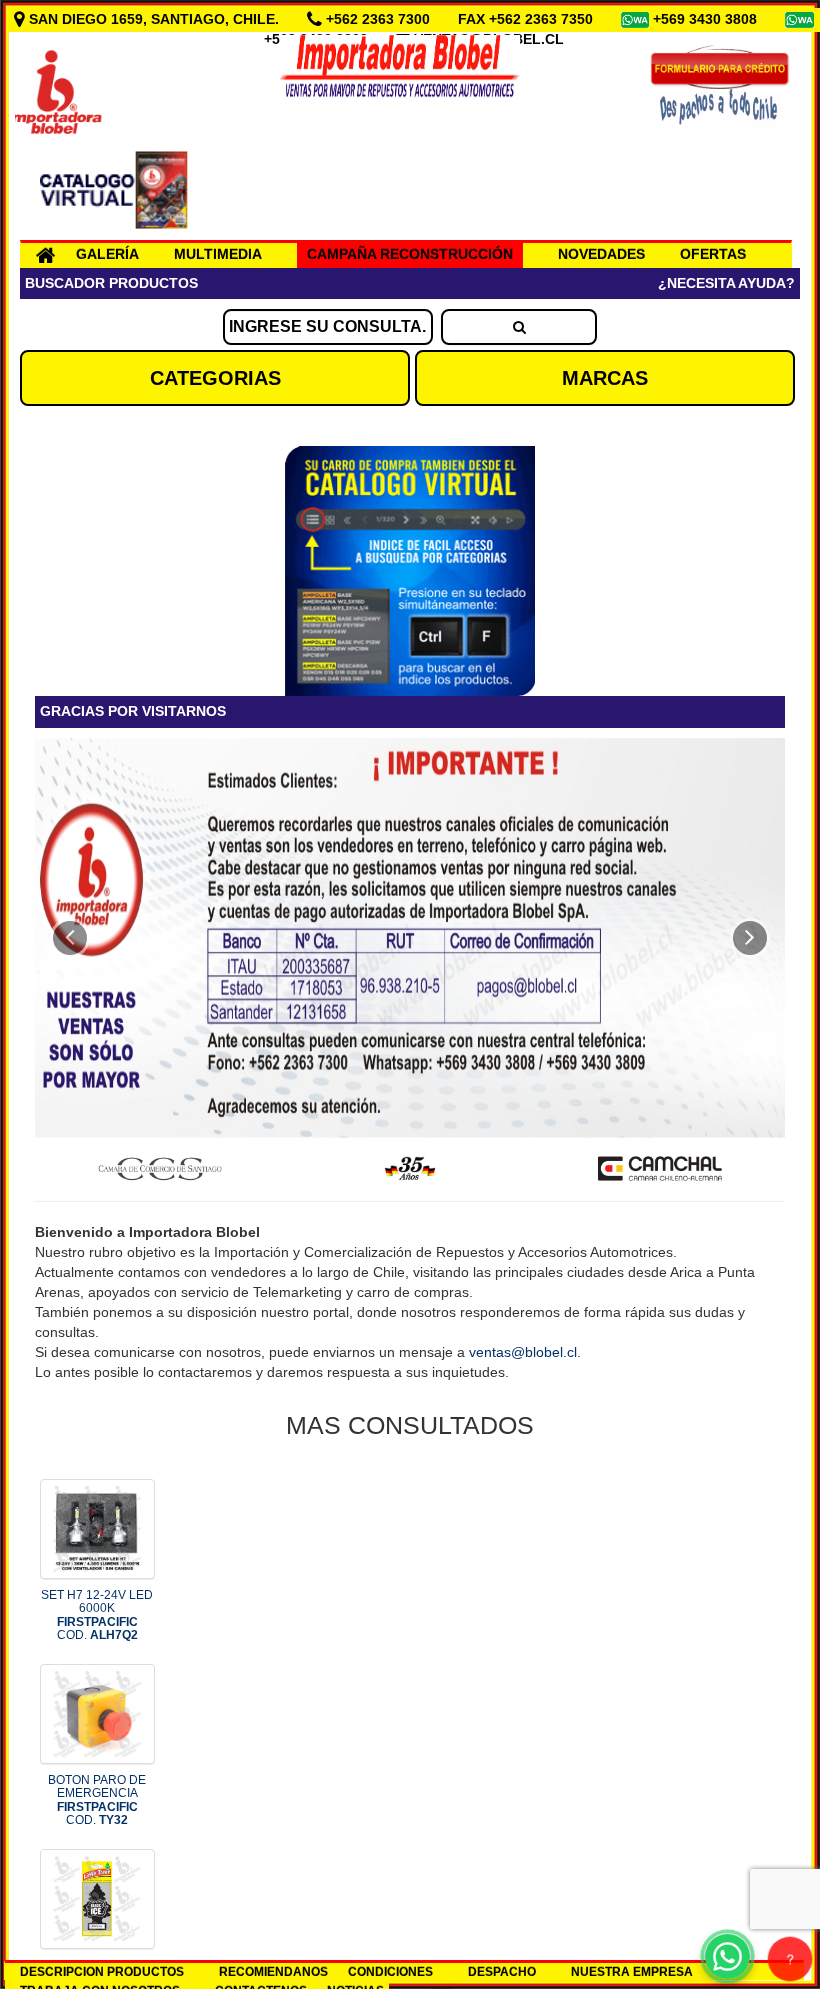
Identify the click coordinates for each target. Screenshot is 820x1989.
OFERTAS (713, 254)
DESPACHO (502, 1972)
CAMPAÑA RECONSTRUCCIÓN (410, 254)
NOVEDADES (601, 254)
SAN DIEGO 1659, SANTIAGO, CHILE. (154, 19)
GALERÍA (107, 254)
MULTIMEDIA (218, 254)
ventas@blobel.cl (523, 1352)
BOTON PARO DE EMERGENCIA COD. (97, 1800)
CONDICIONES (390, 1972)
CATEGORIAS (215, 378)
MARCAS (605, 378)
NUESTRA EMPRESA (632, 1972)
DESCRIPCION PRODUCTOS (102, 1972)
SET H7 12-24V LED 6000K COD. (97, 1615)
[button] (70, 938)
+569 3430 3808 (707, 19)
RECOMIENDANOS (273, 1972)
